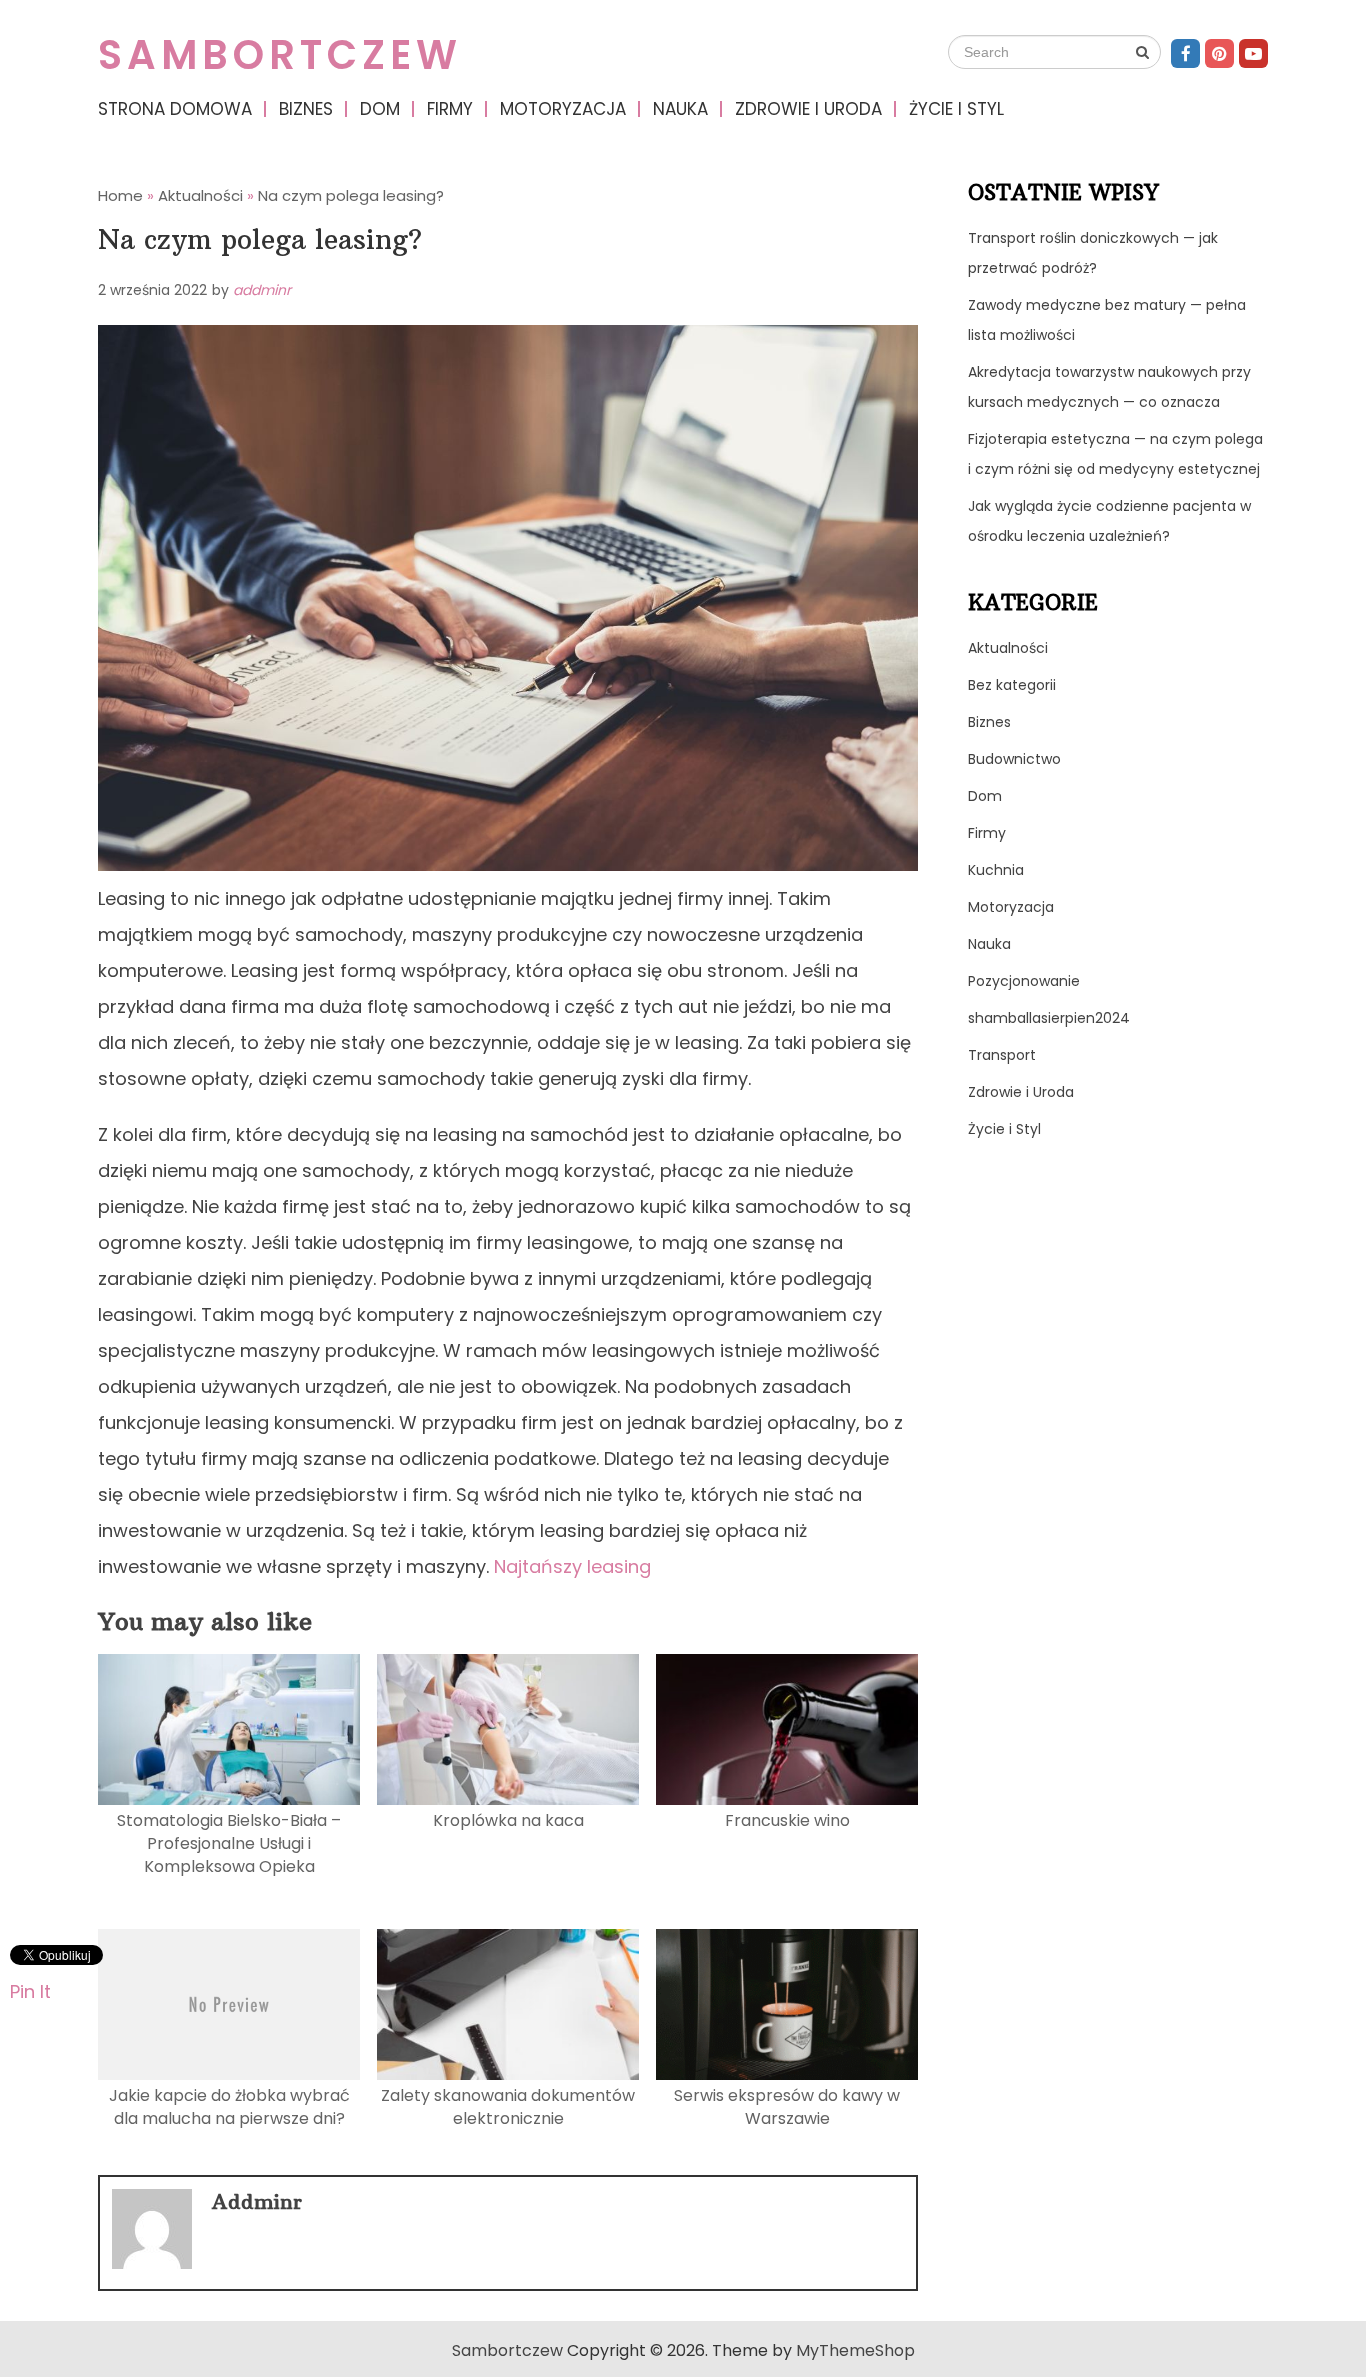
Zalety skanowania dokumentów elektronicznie (508, 2107)
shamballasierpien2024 (1049, 1018)
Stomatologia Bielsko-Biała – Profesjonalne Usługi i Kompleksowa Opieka (229, 1844)
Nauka (680, 109)
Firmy (450, 109)
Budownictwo (1014, 759)
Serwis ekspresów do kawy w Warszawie (787, 2107)
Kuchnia (996, 870)
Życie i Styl (956, 109)
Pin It (30, 1990)
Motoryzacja (563, 109)
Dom (380, 109)
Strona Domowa (175, 109)
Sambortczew (280, 55)
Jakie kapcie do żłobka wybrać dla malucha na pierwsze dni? (229, 2107)
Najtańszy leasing (572, 1566)
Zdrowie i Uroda (808, 109)
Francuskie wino (787, 1820)
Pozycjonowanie (1024, 981)
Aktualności (1008, 648)
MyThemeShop (855, 2350)
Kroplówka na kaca (508, 1820)
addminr (262, 290)
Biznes (306, 109)
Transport (1002, 1055)
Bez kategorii (1012, 685)
